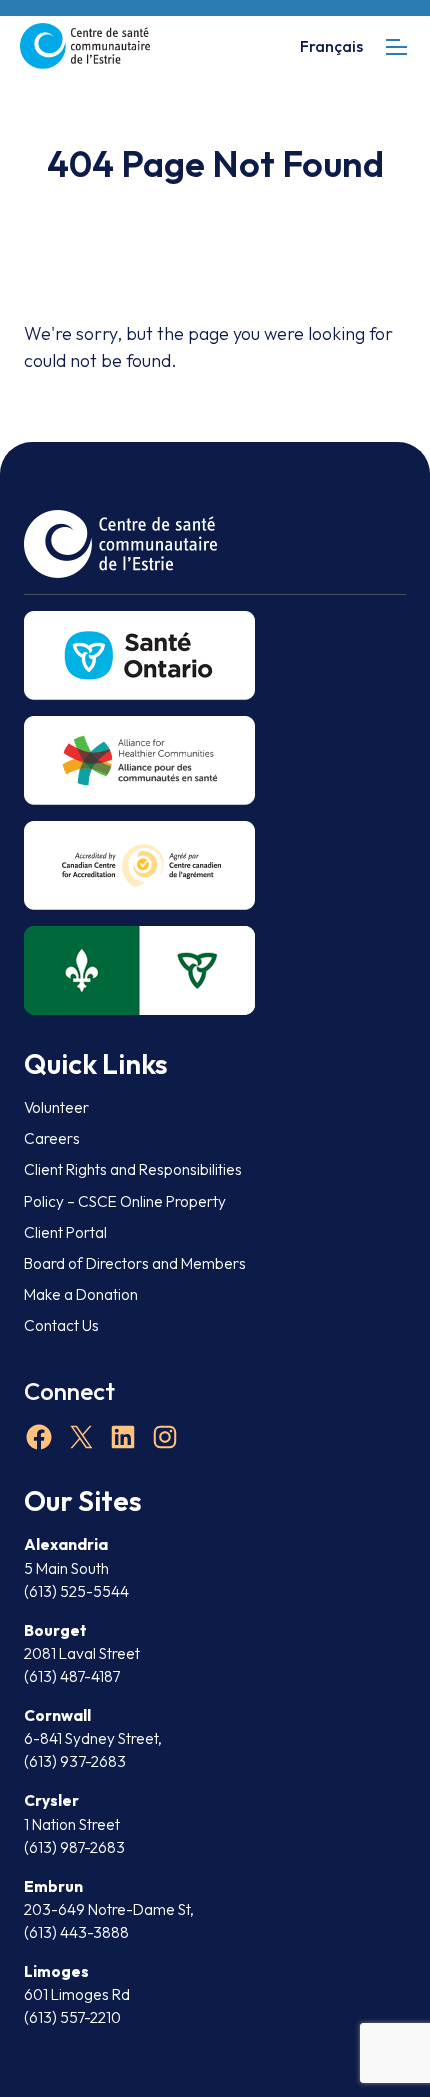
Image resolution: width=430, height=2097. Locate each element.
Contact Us (61, 1325)
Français (331, 46)
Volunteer (56, 1107)
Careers (52, 1138)
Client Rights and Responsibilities (133, 1169)
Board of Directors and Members (135, 1263)
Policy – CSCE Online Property (125, 1201)
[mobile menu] (396, 46)
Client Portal (65, 1232)
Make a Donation (81, 1294)
